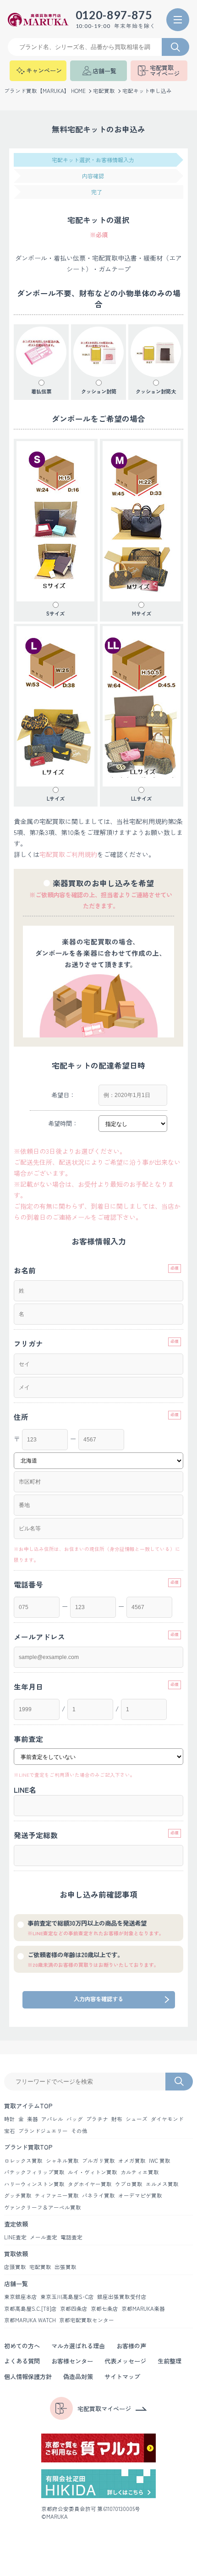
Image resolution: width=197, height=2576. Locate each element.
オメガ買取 (132, 2161)
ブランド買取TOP (28, 2147)
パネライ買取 (98, 2195)
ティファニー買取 (57, 2195)
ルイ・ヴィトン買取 (93, 2172)
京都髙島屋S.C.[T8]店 (30, 2309)
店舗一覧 (16, 2284)
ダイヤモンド (167, 2119)
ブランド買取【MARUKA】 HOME (45, 91)
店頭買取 (15, 2267)
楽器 (33, 2119)
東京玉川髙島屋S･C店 (67, 2297)
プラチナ (97, 2119)
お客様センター (72, 2361)
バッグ (75, 2119)
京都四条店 (74, 2309)
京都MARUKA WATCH (30, 2320)
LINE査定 (15, 2237)
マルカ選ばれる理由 (78, 2346)
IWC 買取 (160, 2161)
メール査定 (44, 2237)
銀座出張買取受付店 (122, 2297)
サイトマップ (122, 2377)
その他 (79, 2131)
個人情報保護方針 (28, 2377)
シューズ (137, 2119)
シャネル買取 (62, 2161)
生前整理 (170, 2361)
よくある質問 (22, 2361)
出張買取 (66, 2267)
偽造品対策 (78, 2377)
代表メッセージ (125, 2361)
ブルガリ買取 (98, 2161)
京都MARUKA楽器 (143, 2309)
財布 (117, 2119)
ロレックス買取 (23, 2161)
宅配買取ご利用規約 (68, 854)
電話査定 (71, 2237)
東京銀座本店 (21, 2297)
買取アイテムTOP (28, 2106)
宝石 (10, 2131)
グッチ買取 (18, 2195)
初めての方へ (22, 2346)
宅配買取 (104, 91)
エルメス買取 (162, 2184)
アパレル (52, 2119)
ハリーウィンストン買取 (34, 2184)
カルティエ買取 (140, 2172)
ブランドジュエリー (43, 2131)
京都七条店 (104, 2309)
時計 (10, 2119)
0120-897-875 (114, 15)
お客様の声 (131, 2346)
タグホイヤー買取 (90, 2184)
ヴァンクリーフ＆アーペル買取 (43, 2207)
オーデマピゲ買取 (140, 2195)
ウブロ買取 (129, 2184)
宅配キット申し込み (147, 91)
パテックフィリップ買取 (34, 2172)
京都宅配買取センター (87, 2320)
